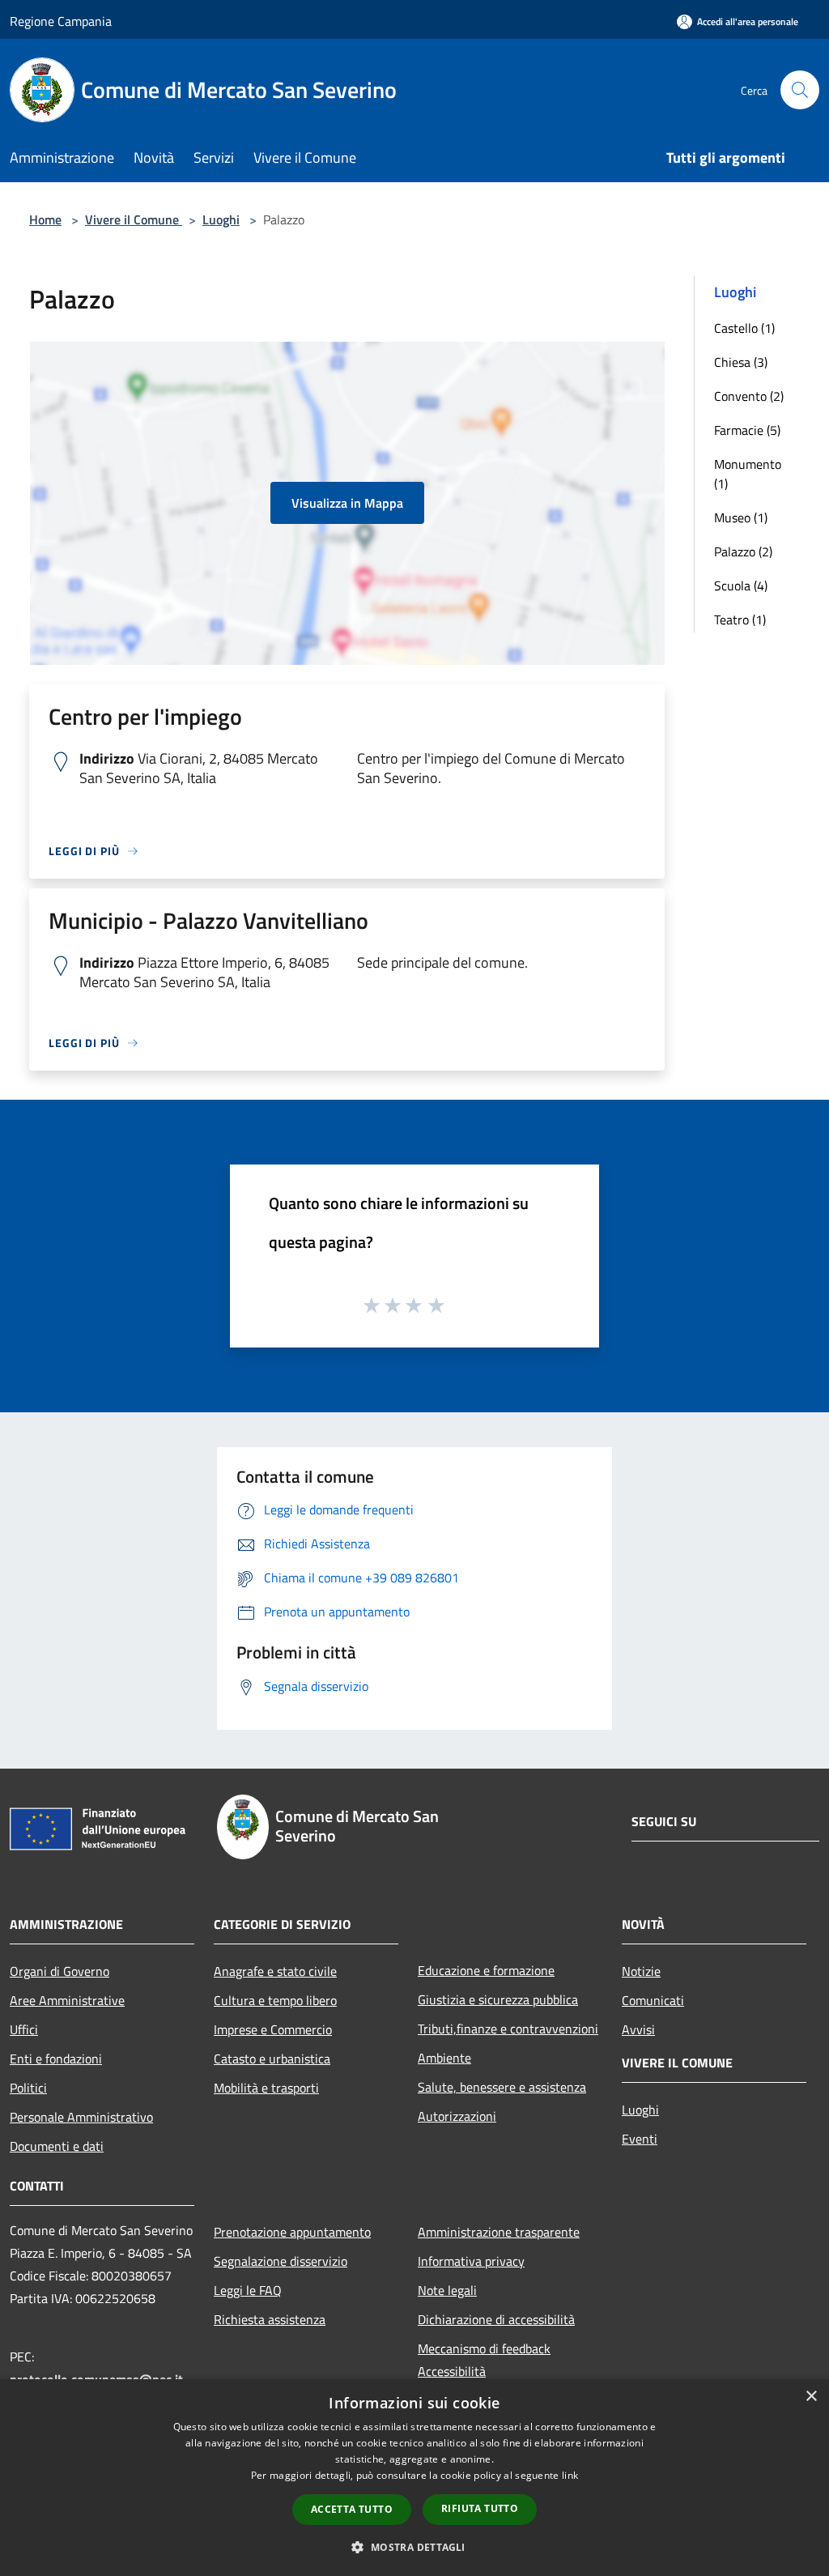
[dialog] (414, 2478)
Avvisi (638, 2029)
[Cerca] (800, 90)
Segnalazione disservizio (281, 2261)
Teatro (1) (740, 620)
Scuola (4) (741, 585)
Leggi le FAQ (248, 2290)
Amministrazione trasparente (499, 2232)
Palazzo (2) (743, 551)
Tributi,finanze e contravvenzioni (508, 2029)
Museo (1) (741, 517)
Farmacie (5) (747, 430)
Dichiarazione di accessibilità (496, 2319)
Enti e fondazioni (56, 2059)
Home (45, 219)
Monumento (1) (748, 474)
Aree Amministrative (67, 2000)
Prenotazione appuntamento (292, 2232)
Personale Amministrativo (81, 2117)
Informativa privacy (471, 2261)
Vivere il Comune (134, 219)
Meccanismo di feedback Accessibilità (484, 2360)
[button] (414, 2547)
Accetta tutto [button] (352, 2509)
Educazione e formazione (486, 1970)
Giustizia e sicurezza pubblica (498, 1999)
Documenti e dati (57, 2146)
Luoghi (221, 219)
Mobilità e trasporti (266, 2088)
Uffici (24, 2029)
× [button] (811, 2397)
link (570, 2475)
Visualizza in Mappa (347, 503)
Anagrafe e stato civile (275, 1971)
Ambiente (444, 2058)
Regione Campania (61, 21)
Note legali (447, 2290)
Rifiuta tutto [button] (480, 2508)
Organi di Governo (60, 1971)
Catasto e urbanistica (272, 2059)
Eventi (640, 2139)
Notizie (641, 1971)
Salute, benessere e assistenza (502, 2087)
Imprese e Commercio (273, 2029)
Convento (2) (749, 396)
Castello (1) (744, 328)
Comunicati (653, 2000)
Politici (28, 2088)
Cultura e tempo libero (275, 2000)
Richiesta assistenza (270, 2319)
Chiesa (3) (741, 362)
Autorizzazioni (457, 2116)
